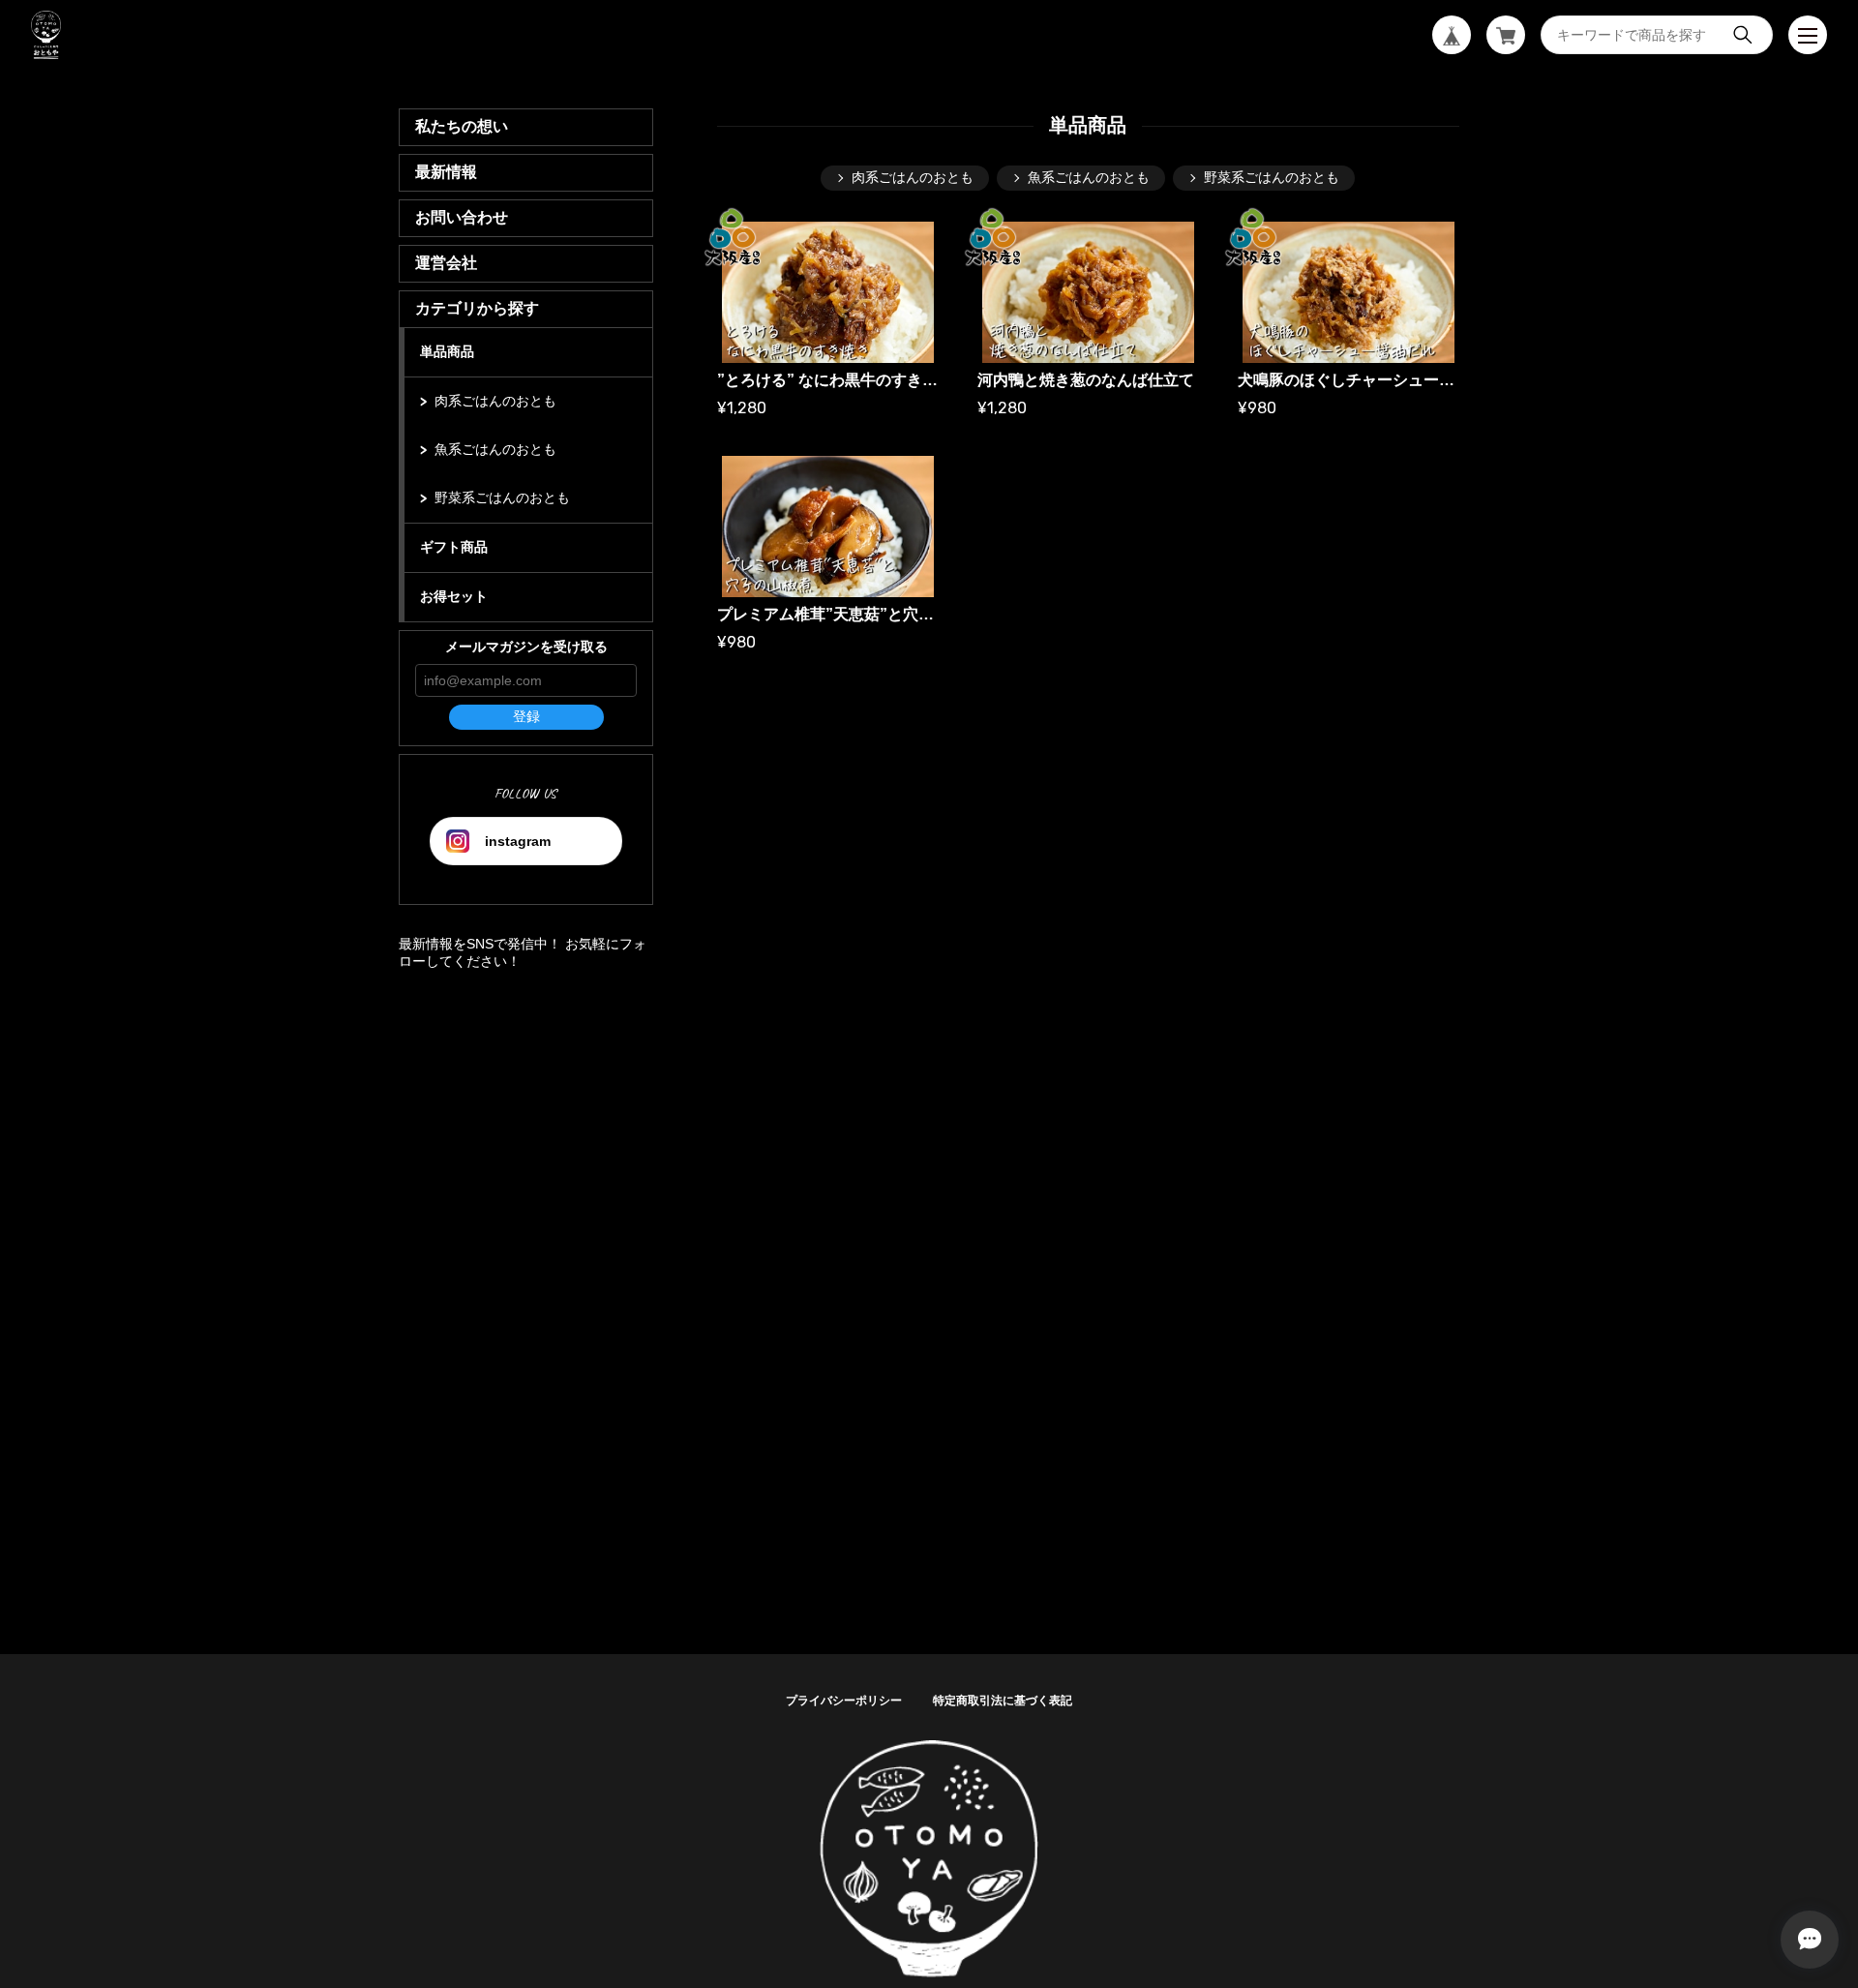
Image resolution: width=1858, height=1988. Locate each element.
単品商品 (447, 351)
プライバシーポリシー (844, 1701)
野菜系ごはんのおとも (502, 497)
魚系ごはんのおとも (495, 449)
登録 (526, 716)
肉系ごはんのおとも (495, 401)
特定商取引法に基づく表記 (1003, 1701)
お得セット (454, 596)
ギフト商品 (454, 547)
